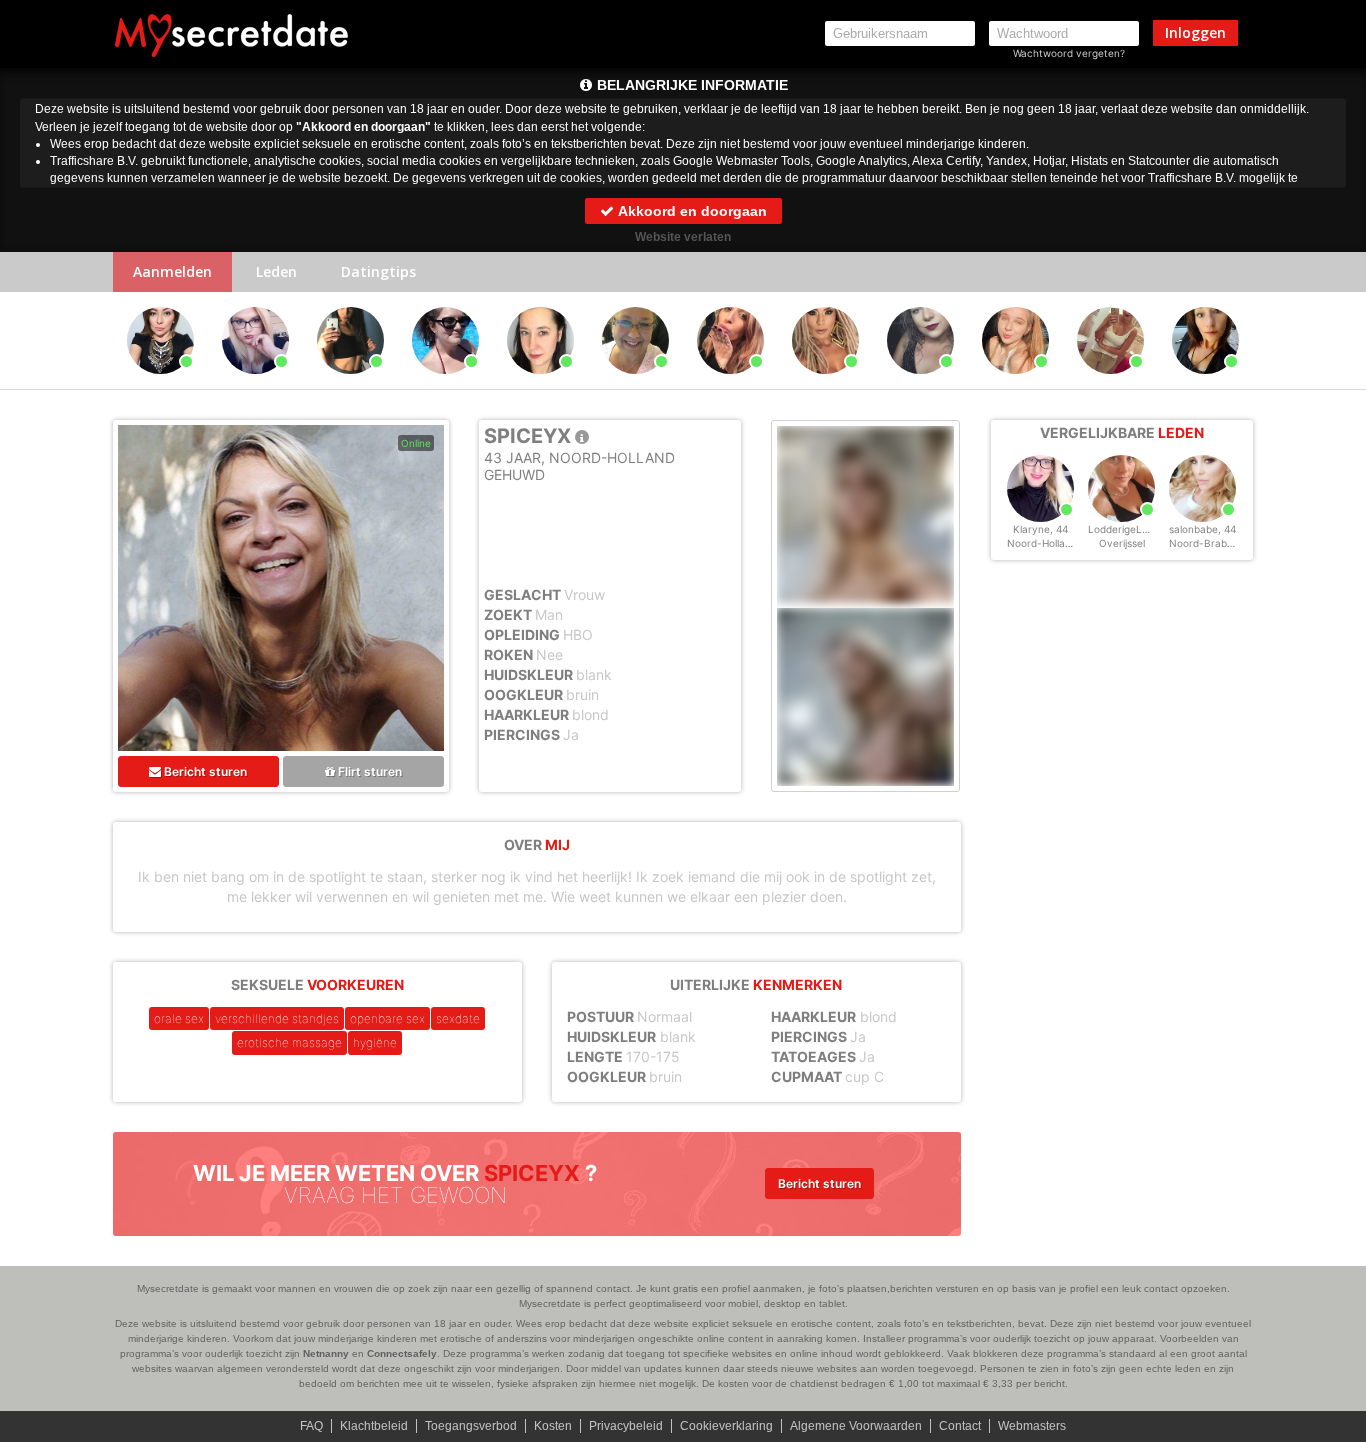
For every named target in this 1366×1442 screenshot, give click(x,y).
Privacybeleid (626, 1426)
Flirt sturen (368, 771)
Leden (276, 271)
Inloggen (1195, 32)
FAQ (311, 1426)
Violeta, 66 (636, 383)
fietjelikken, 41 (825, 383)
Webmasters (1032, 1426)
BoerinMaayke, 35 (543, 383)
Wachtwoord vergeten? (1069, 53)
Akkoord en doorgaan (691, 211)
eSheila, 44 (731, 383)
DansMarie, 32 (1110, 383)
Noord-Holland (1042, 543)
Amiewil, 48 (160, 383)
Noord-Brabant (1206, 543)
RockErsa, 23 (1015, 383)
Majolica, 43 (1205, 383)
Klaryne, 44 (1040, 529)
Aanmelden (172, 271)
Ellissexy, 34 (446, 383)
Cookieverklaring (726, 1426)
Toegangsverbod (471, 1426)
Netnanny (326, 1353)
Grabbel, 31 (351, 383)
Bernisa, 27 (920, 383)
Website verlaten (683, 237)
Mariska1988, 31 (257, 383)
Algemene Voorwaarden (856, 1426)
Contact (960, 1426)
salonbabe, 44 (1202, 529)
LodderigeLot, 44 (1129, 529)
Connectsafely (402, 1353)
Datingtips (378, 271)
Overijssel (1122, 543)
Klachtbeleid (374, 1426)
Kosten (553, 1426)
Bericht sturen (204, 771)
